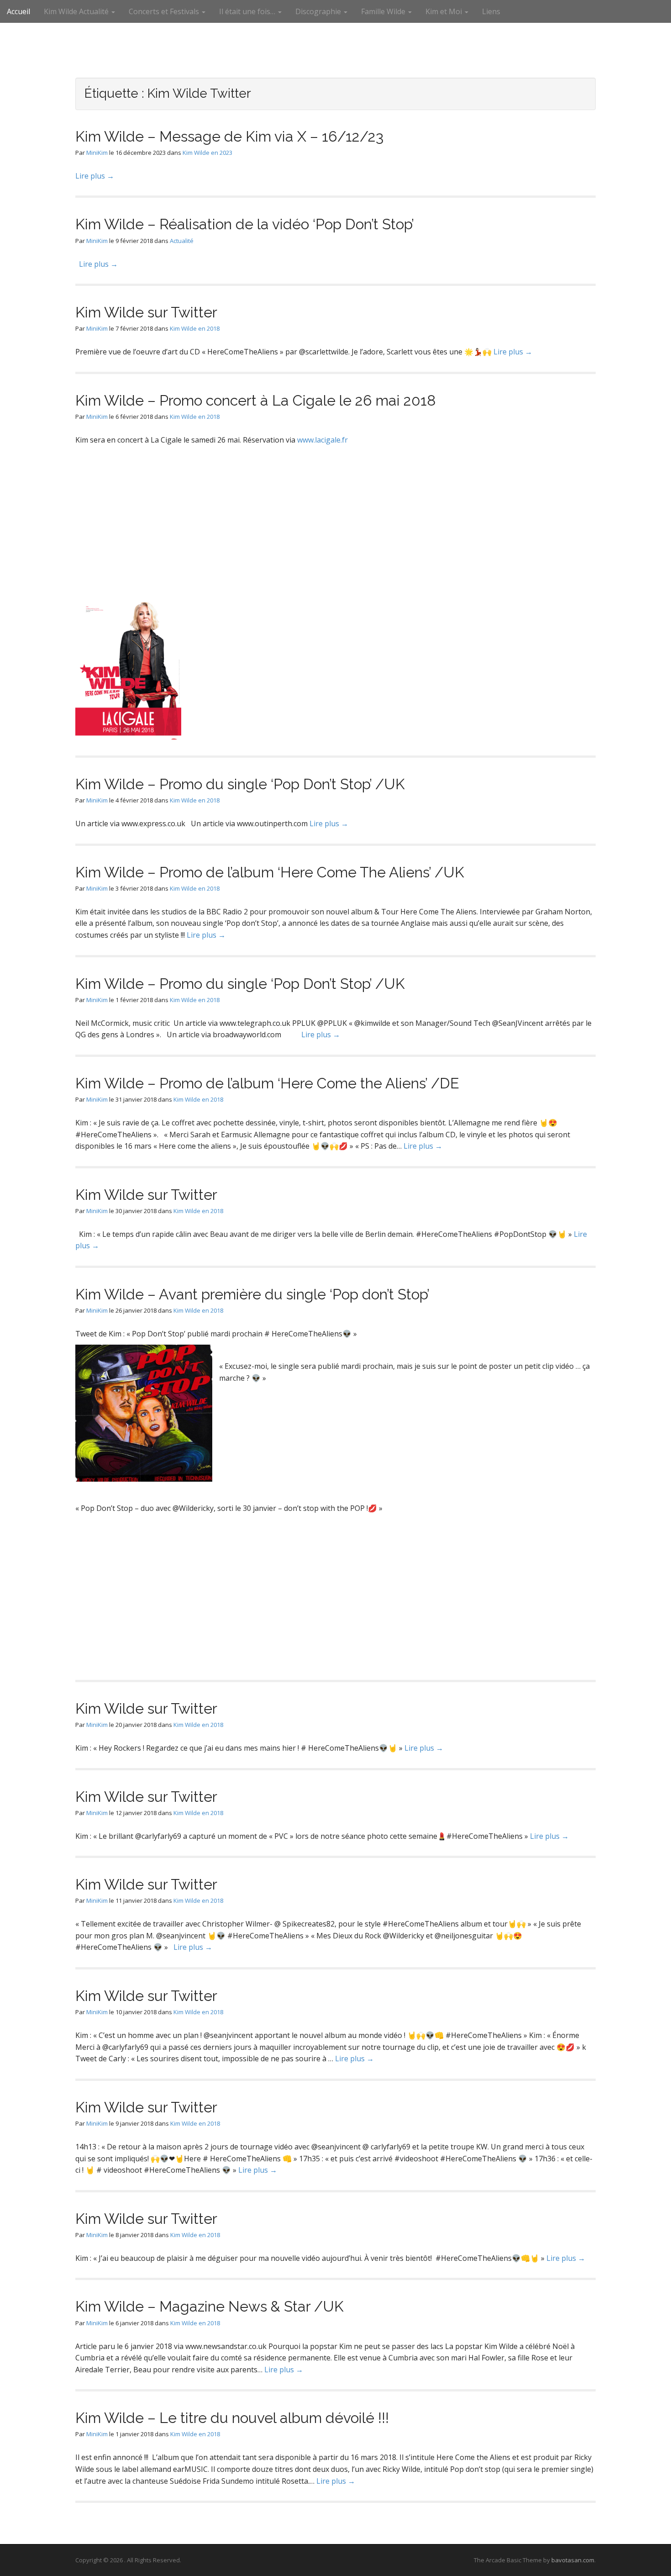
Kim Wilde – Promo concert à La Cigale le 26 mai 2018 (256, 400)
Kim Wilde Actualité (77, 11)
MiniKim (97, 153)
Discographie (319, 11)
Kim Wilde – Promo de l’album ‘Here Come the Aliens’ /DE (267, 1083)
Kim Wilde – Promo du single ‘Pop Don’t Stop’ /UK (240, 784)
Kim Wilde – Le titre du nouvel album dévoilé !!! (232, 2418)
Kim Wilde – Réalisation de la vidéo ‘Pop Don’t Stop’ (245, 224)
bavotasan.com (573, 2560)
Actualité (182, 241)
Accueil (18, 11)
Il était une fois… (248, 11)
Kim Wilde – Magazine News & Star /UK (210, 2306)
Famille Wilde (384, 11)
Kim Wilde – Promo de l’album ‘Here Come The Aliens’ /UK (270, 872)
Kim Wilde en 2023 (207, 153)
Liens (491, 11)
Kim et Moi (445, 11)
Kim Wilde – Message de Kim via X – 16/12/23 (229, 136)
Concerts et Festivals (165, 11)
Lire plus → (95, 176)
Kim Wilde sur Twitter (146, 312)
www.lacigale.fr (322, 440)
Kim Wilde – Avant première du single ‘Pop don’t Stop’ (252, 1294)
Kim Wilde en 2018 (195, 328)
